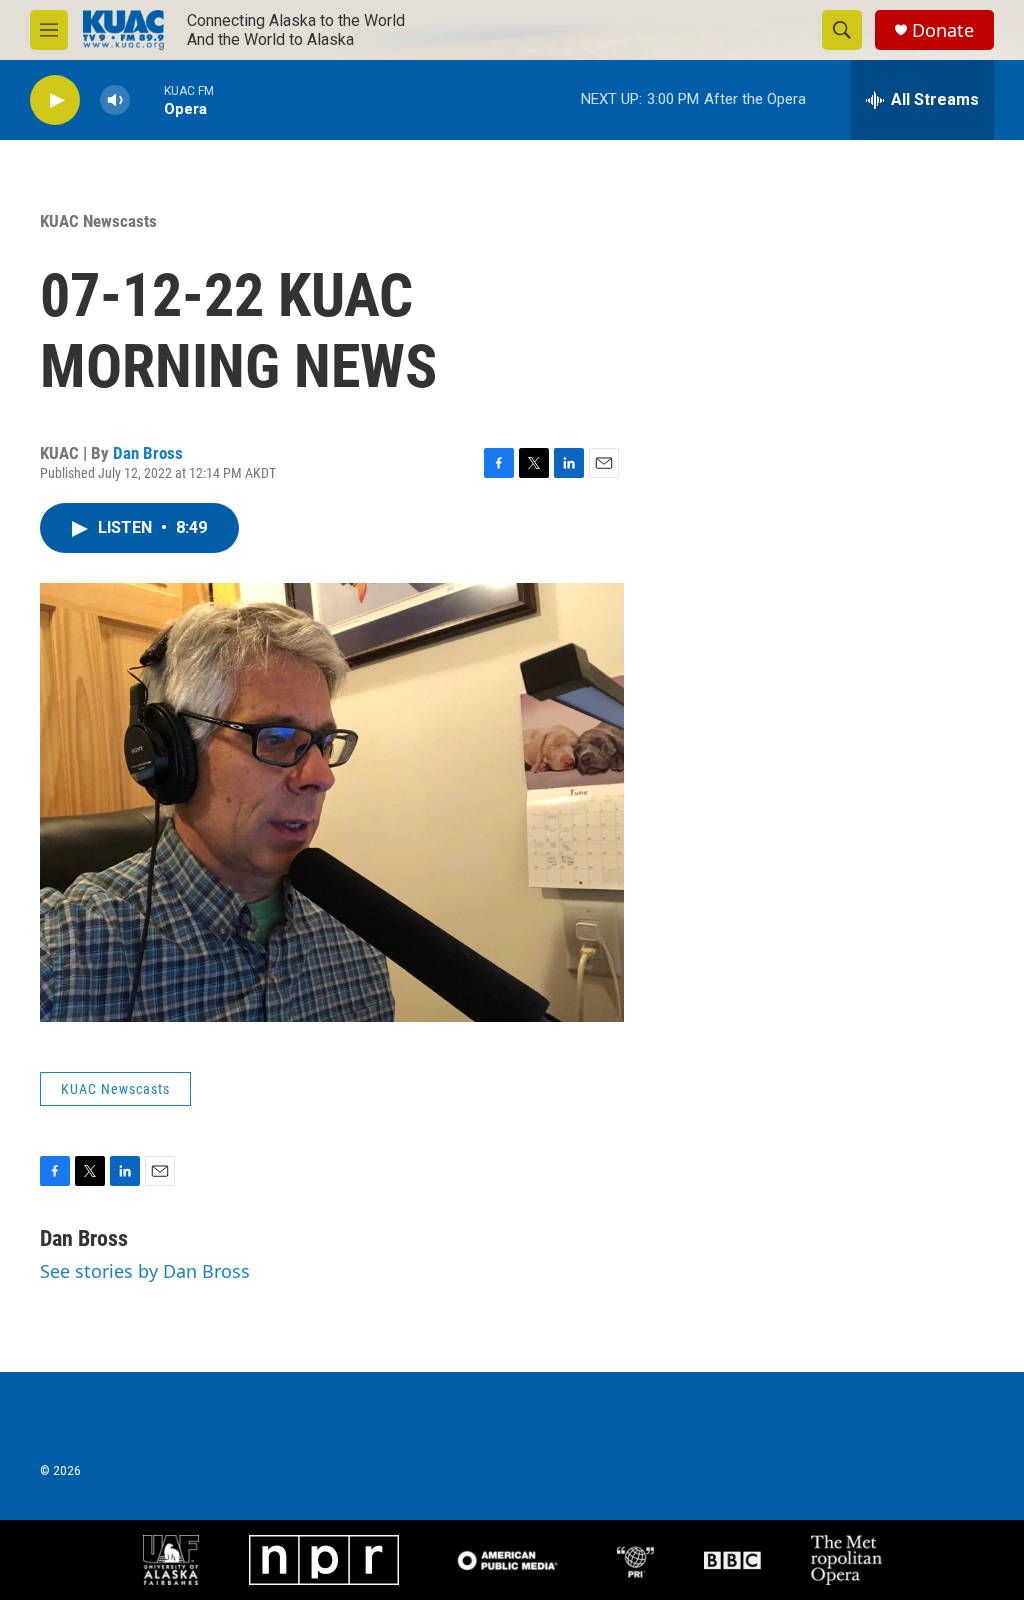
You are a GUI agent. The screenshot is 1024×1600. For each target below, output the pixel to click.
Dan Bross (148, 453)
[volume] (115, 100)
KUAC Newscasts (98, 221)
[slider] (147, 99)
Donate (943, 30)
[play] (55, 100)
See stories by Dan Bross (145, 1271)
